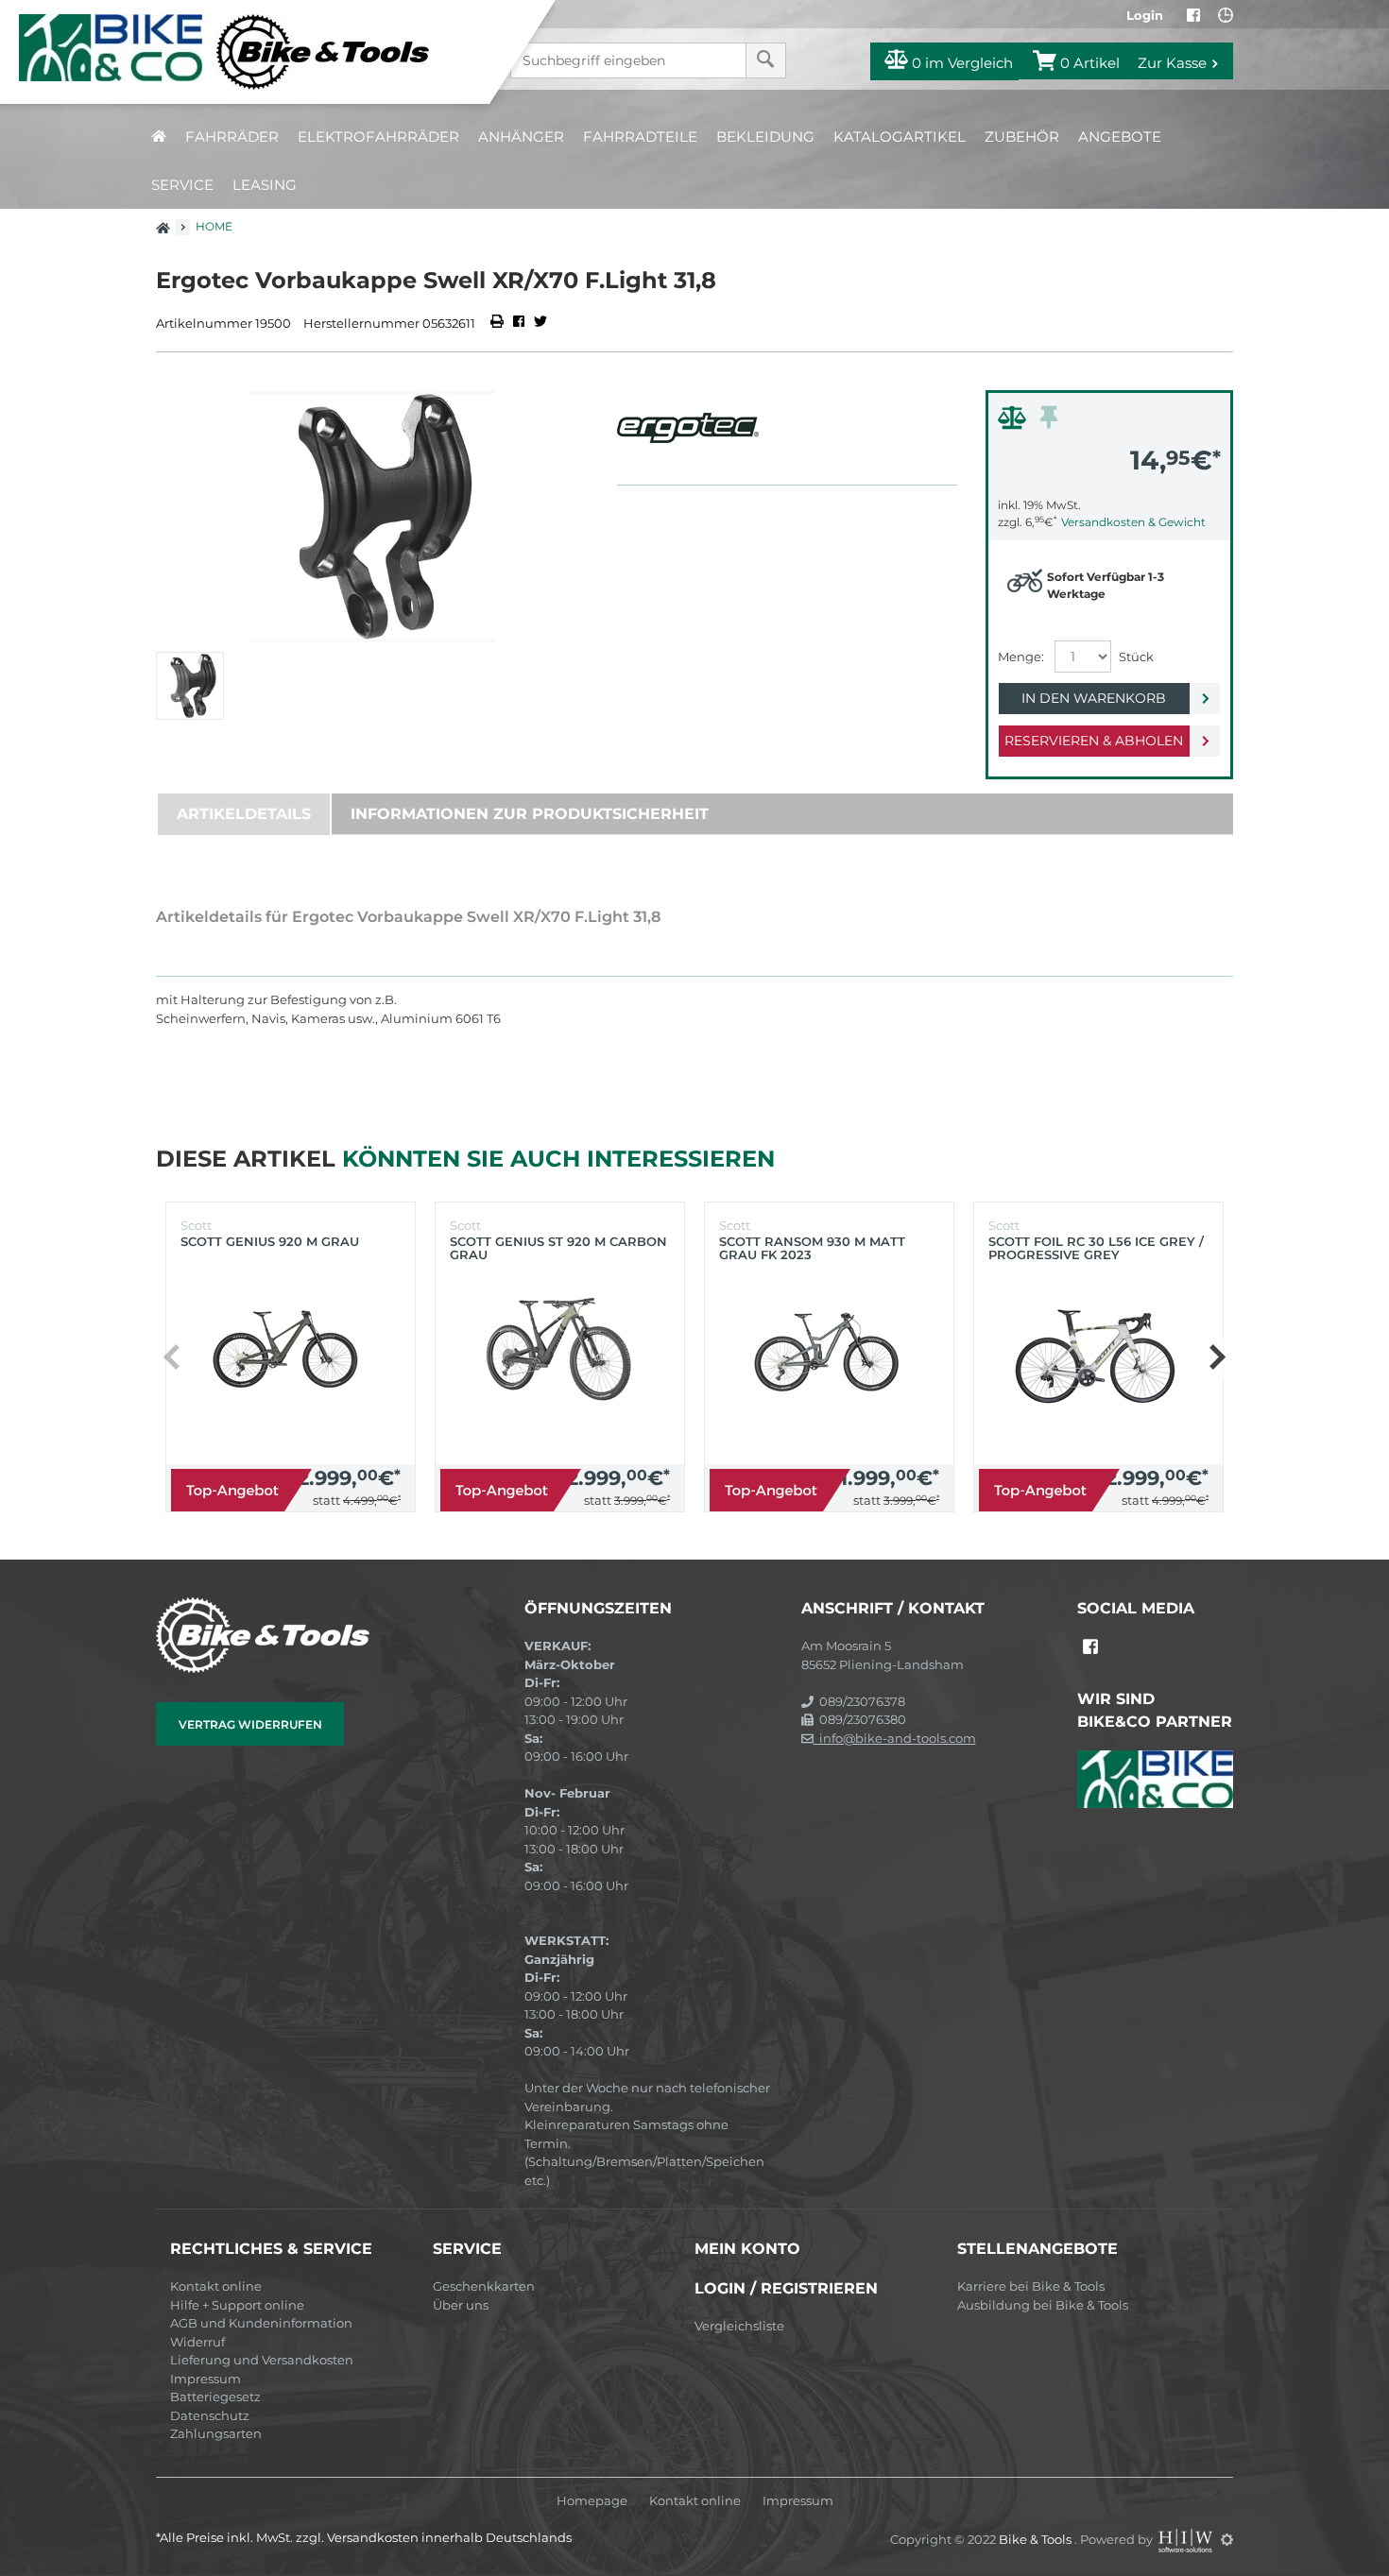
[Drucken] (498, 323)
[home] (159, 136)
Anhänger (521, 136)
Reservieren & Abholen (1094, 741)
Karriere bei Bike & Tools (1031, 2286)
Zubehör (1022, 136)
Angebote (1120, 136)
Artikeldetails (244, 814)
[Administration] (1227, 2539)
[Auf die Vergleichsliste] (1015, 422)
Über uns (461, 2305)
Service (182, 185)
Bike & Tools (1037, 2539)
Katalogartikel (900, 136)
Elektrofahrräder (378, 136)
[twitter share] (540, 323)
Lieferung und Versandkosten (262, 2360)
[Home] (259, 52)
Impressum (206, 2379)
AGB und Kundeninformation (261, 2323)
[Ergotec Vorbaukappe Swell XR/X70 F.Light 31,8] (372, 516)
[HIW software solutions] (1187, 2539)
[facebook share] (519, 323)
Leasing (265, 185)
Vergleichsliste (739, 2326)
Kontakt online (216, 2286)
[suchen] (766, 60)
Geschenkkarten (484, 2286)
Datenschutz (210, 2415)
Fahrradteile (640, 136)
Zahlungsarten (216, 2433)
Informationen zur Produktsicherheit (530, 814)
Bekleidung (765, 136)
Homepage (592, 2501)
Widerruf (197, 2342)
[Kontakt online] (1226, 15)
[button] (1217, 1357)
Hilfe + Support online (237, 2305)
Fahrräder (232, 136)
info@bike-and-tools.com (895, 1738)
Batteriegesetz (215, 2397)
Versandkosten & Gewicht (1133, 522)
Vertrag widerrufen (250, 1724)
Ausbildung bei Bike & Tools (1043, 2305)
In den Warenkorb (1094, 698)
